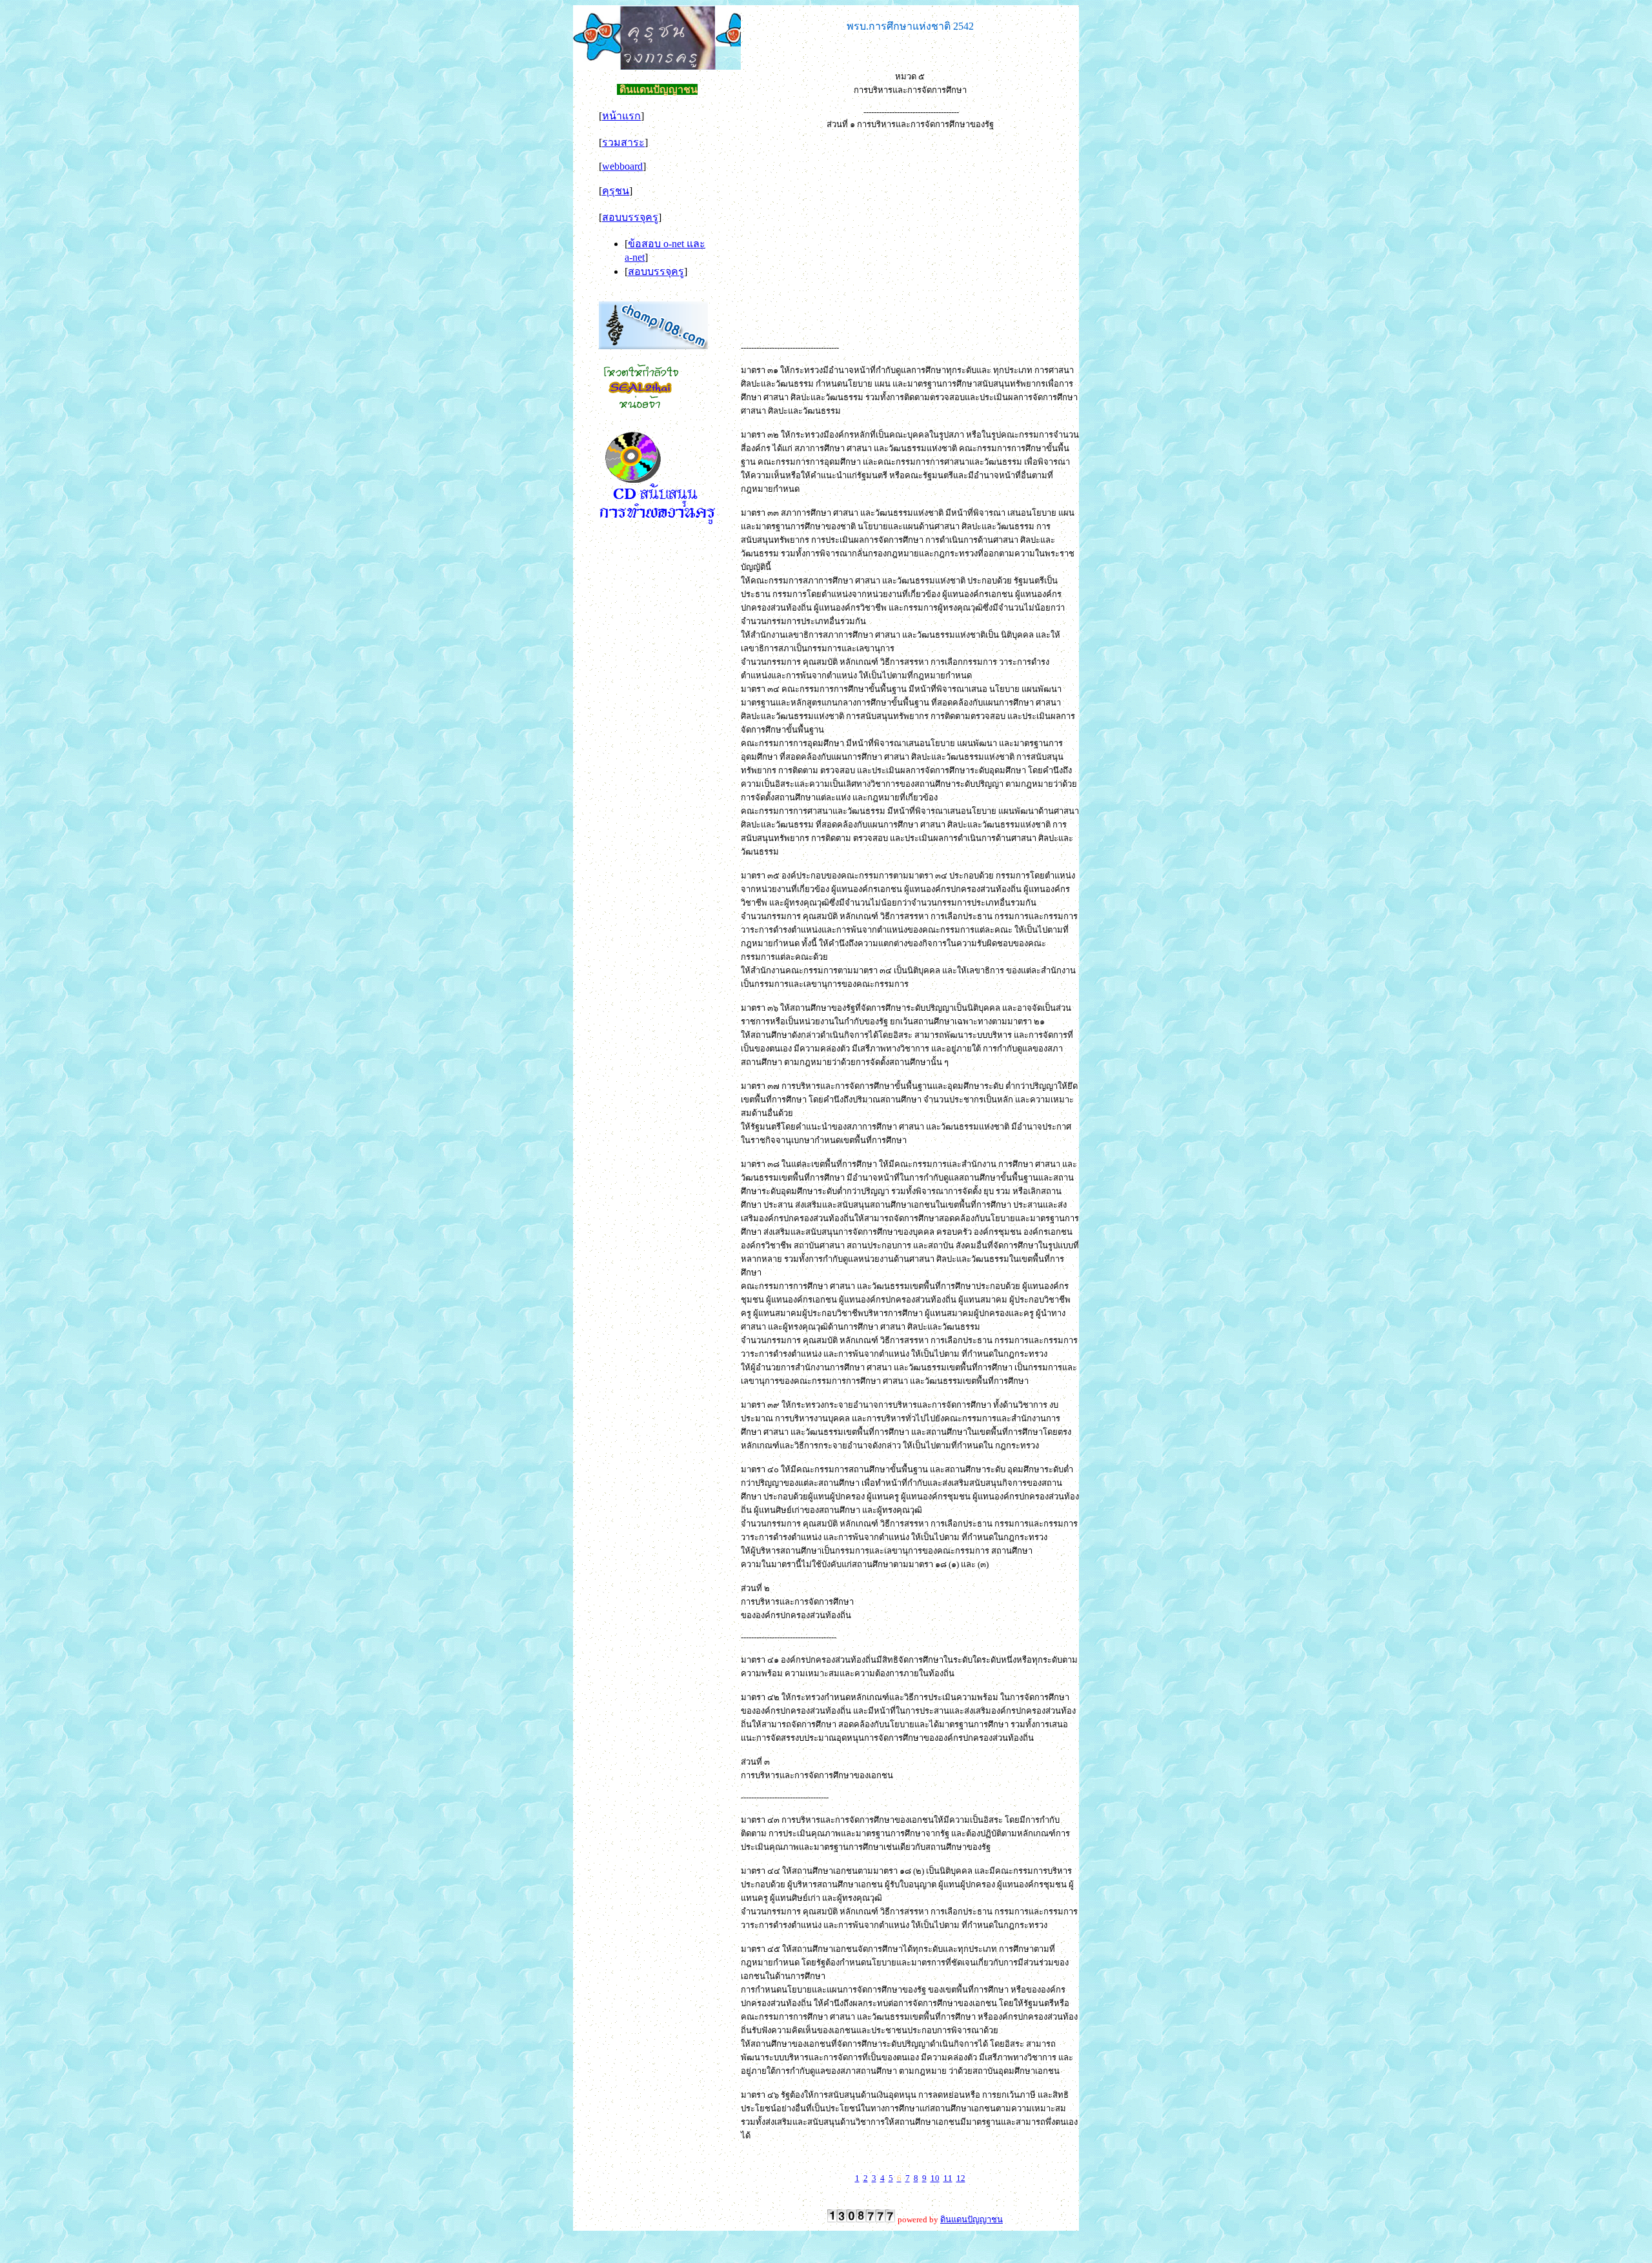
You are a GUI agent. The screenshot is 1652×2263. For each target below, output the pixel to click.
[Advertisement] (910, 232)
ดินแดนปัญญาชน (972, 2219)
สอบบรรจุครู (630, 217)
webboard (622, 166)
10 (935, 2178)
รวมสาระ (623, 142)
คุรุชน (616, 191)
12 (961, 2178)
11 (948, 2178)
